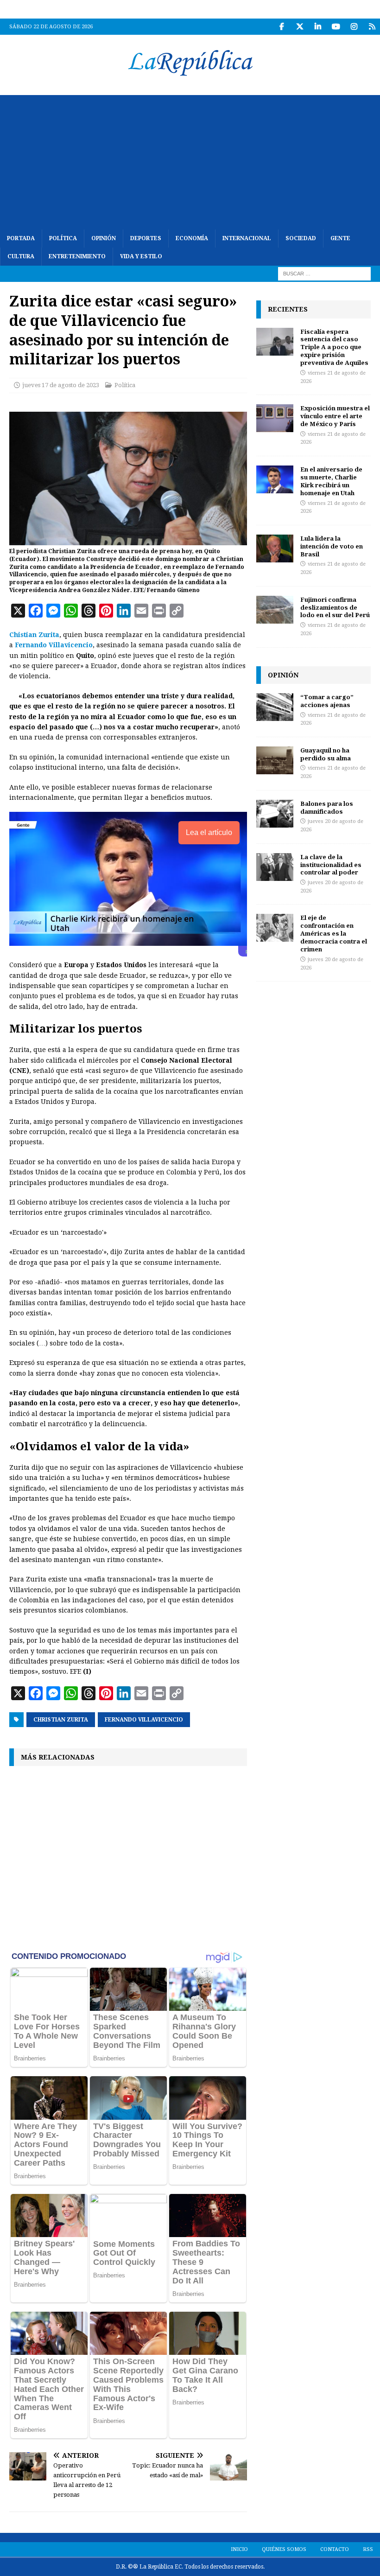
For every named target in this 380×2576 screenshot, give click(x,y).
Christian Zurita (61, 1720)
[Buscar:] (324, 274)
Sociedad (301, 238)
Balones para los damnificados (327, 807)
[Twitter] (300, 27)
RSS (368, 2549)
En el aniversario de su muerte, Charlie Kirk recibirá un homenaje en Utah (331, 481)
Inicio (239, 2549)
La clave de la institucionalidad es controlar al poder (331, 865)
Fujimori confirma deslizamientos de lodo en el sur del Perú (335, 607)
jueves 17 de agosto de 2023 (61, 385)
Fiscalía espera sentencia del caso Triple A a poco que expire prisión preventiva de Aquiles (334, 347)
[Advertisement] (190, 160)
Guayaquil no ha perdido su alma (326, 754)
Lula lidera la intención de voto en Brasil (332, 546)
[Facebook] (282, 27)
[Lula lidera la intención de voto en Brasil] (275, 548)
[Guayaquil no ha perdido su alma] (275, 760)
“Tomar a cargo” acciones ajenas (327, 701)
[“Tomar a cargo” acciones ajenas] (275, 707)
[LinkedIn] (318, 27)
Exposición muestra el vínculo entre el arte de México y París (335, 416)
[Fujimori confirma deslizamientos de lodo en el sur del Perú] (275, 610)
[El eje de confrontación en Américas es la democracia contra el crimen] (275, 928)
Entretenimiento (77, 256)
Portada (21, 238)
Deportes (146, 238)
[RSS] (372, 27)
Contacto (335, 2549)
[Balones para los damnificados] (275, 814)
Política (63, 238)
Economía (192, 238)
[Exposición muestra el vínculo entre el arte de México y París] (275, 418)
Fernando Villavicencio (54, 645)
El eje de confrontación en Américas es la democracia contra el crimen (334, 933)
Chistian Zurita (34, 635)
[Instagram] (354, 27)
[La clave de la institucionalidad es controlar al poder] (275, 867)
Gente (340, 238)
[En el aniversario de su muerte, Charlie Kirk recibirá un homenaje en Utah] (275, 479)
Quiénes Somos (284, 2549)
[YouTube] (336, 27)
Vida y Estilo (141, 256)
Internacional (247, 238)
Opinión (104, 238)
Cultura (21, 256)
